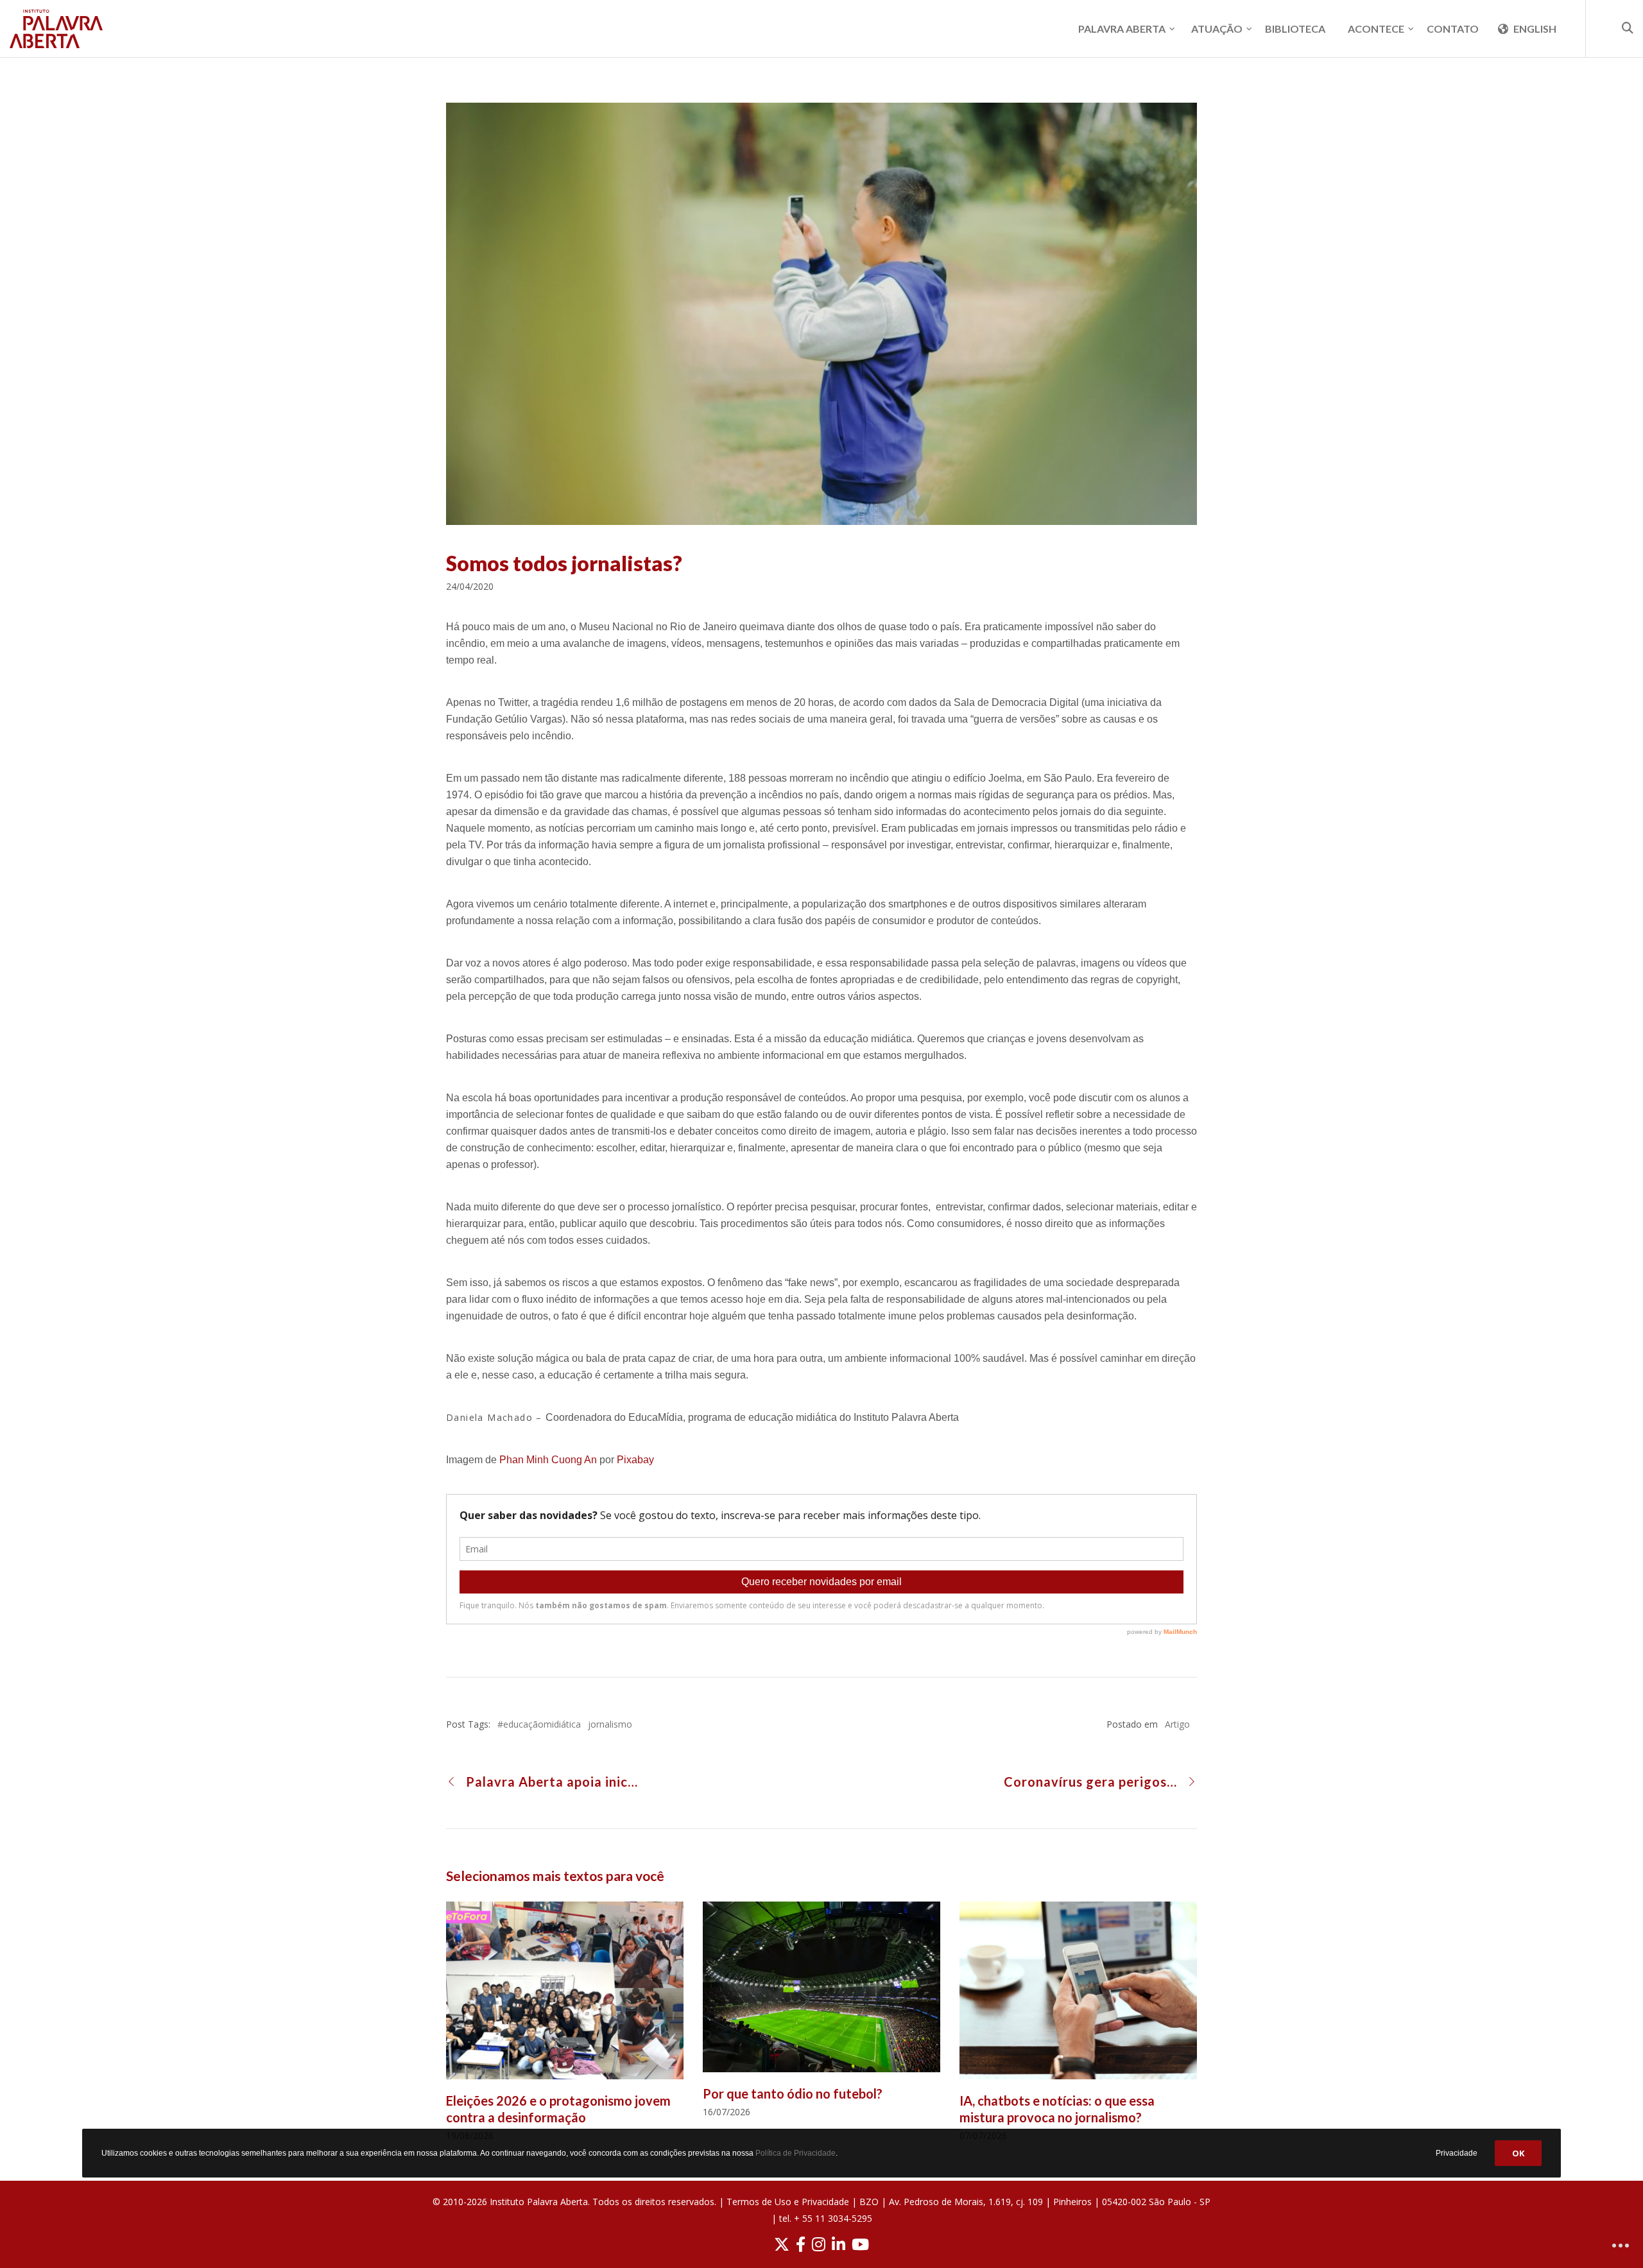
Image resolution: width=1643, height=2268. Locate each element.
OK (1518, 2153)
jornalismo (610, 1724)
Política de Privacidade (796, 2153)
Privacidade (1457, 2152)
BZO (869, 2202)
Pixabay (635, 1460)
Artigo (1177, 1724)
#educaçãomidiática (539, 1724)
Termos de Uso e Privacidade (788, 2202)
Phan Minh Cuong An (548, 1460)
